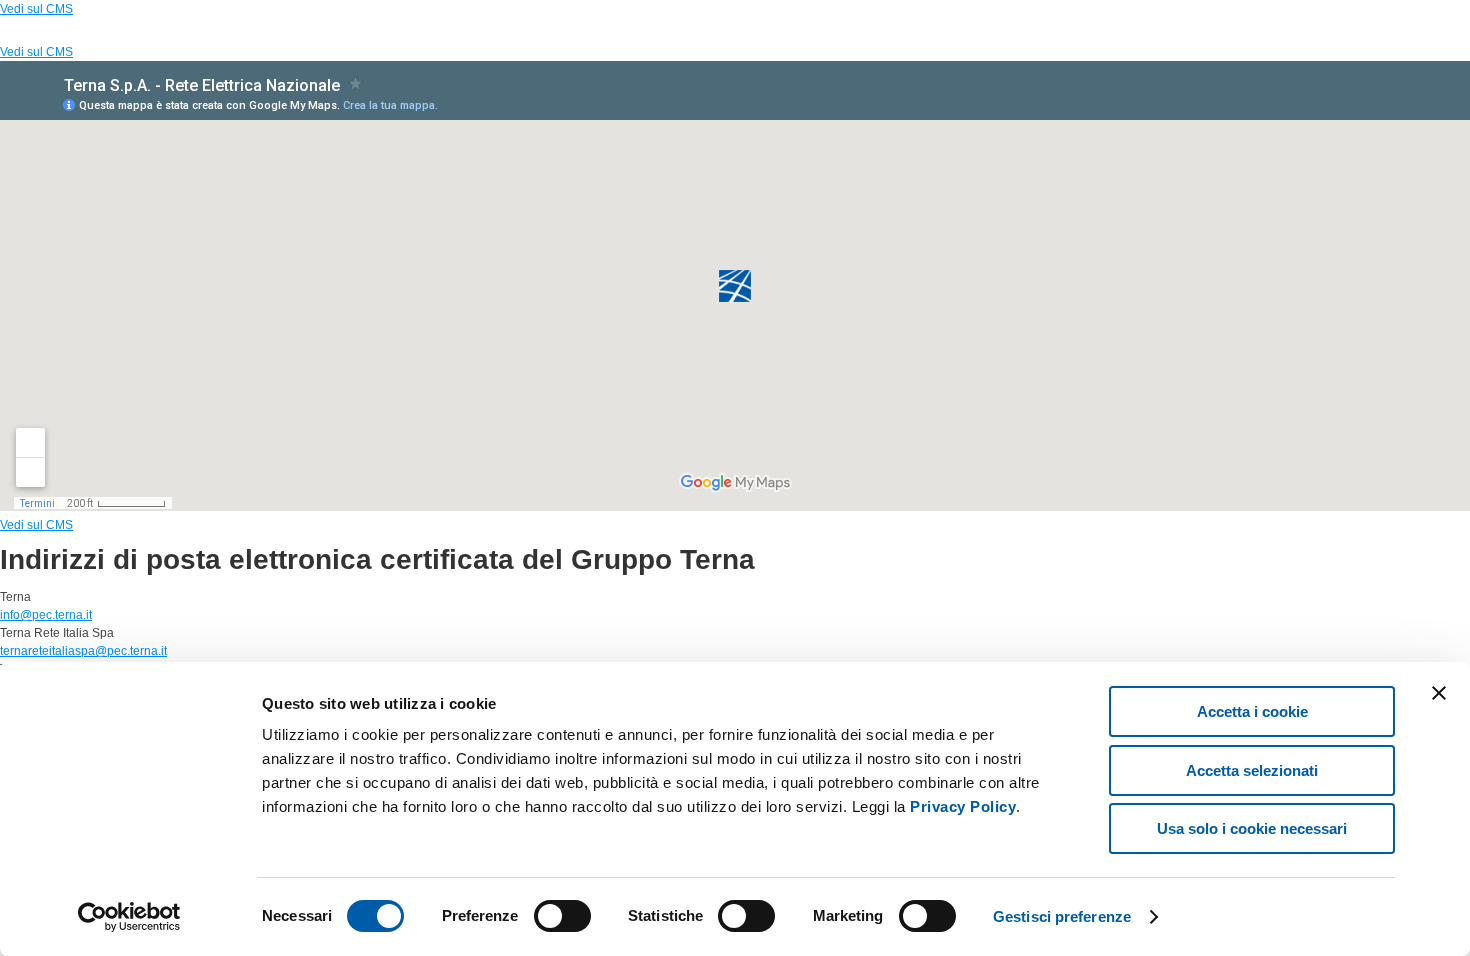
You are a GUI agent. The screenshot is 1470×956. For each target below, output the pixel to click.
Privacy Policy (963, 806)
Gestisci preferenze (1062, 916)
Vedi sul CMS (36, 9)
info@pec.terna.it (46, 615)
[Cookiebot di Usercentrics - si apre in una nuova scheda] (129, 917)
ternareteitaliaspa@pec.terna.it (83, 651)
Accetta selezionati (1252, 770)
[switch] (562, 916)
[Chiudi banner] (1439, 693)
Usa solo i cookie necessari (1252, 828)
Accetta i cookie (1252, 711)
